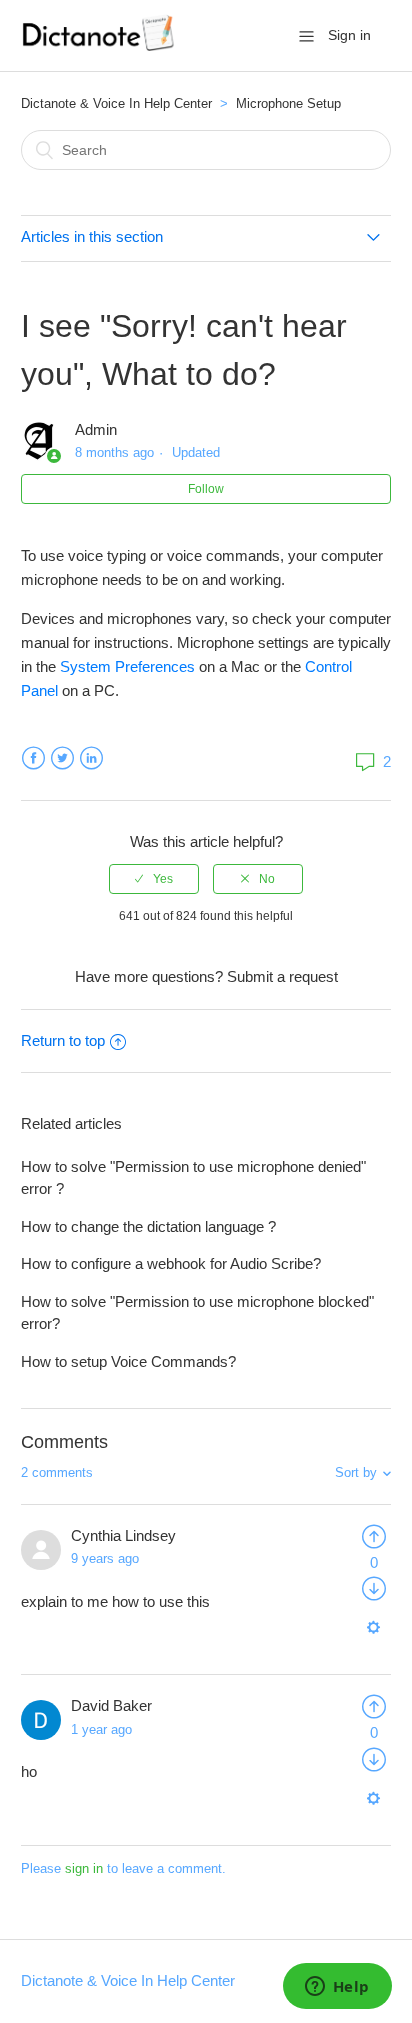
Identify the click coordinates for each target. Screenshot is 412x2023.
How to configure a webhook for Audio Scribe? (171, 1263)
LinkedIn (91, 758)
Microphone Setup (288, 103)
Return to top (63, 1040)
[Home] (100, 45)
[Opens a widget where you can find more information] (337, 1988)
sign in (84, 1868)
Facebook (33, 758)
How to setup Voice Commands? (128, 1361)
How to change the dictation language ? (148, 1226)
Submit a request (282, 976)
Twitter (62, 758)
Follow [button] (206, 489)
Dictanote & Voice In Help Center (116, 103)
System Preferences (127, 666)
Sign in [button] (349, 35)
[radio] (154, 879)
